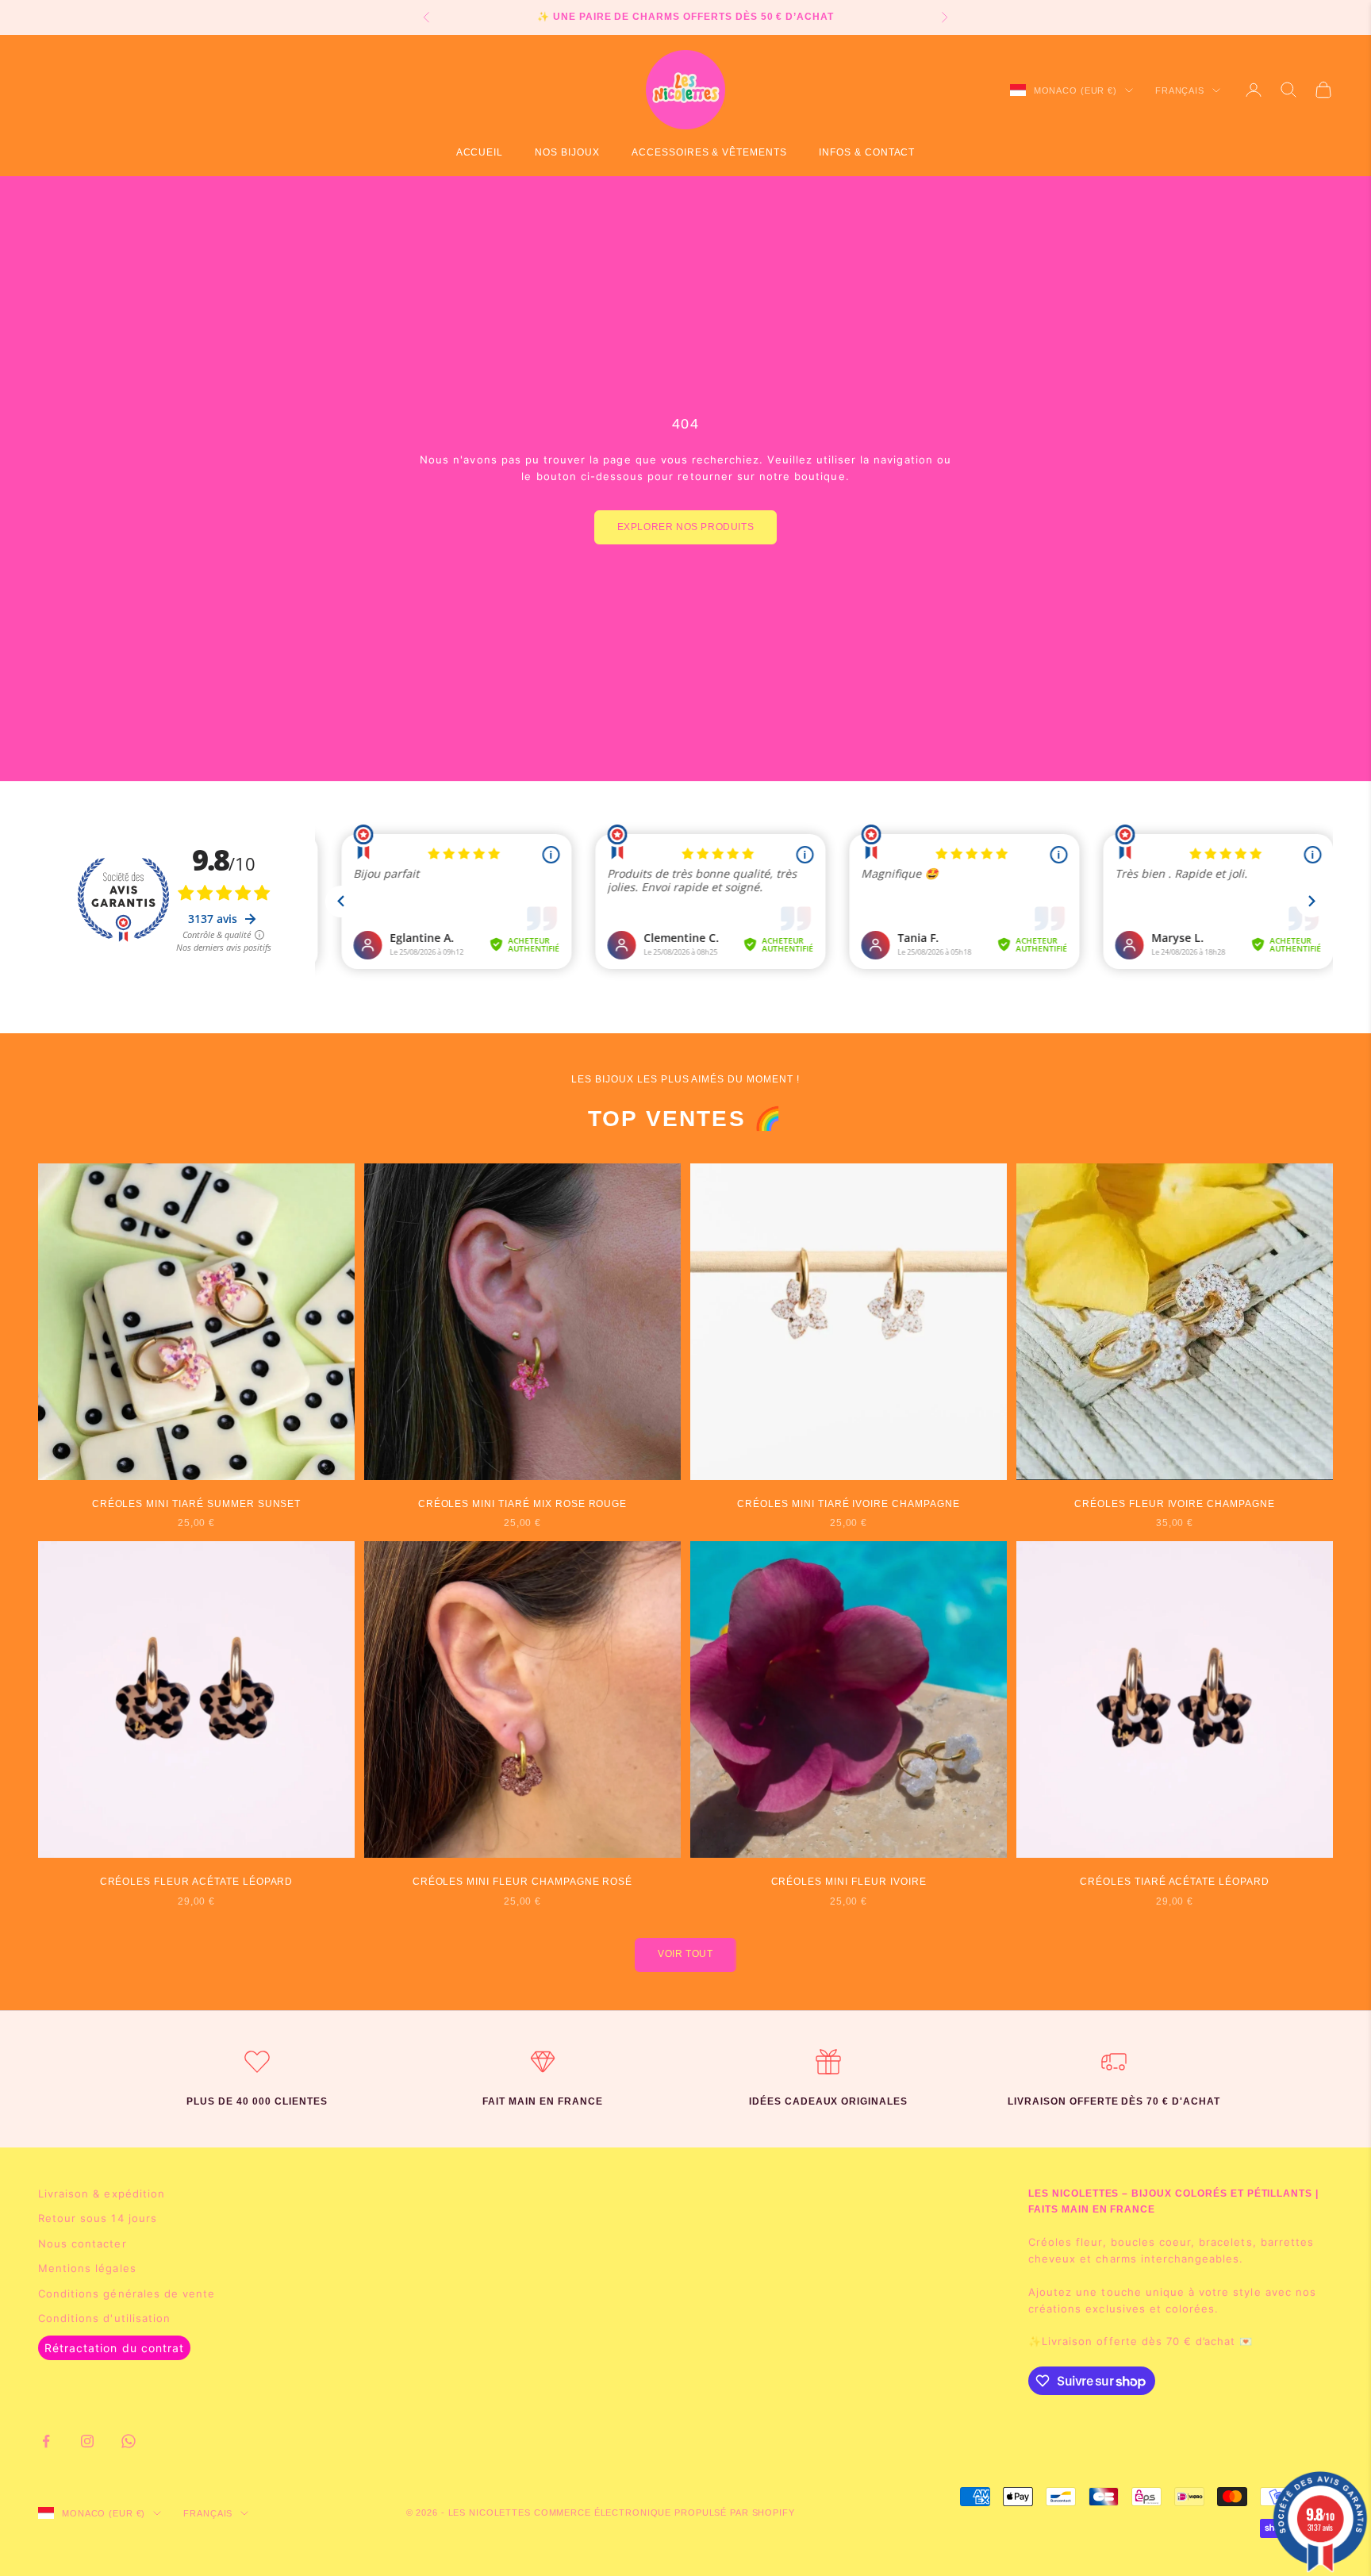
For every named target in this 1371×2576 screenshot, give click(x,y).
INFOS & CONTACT (867, 152)
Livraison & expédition (102, 2193)
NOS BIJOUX (567, 152)
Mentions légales (87, 2268)
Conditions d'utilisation (104, 2318)
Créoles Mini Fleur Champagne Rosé (523, 1882)
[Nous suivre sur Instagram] (87, 2441)
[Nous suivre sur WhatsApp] (129, 2441)
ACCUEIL (480, 152)
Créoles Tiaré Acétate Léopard (1175, 1882)
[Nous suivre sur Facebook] (46, 2441)
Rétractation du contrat (114, 2348)
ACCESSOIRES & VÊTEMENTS (709, 152)
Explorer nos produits (686, 527)
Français (1180, 90)
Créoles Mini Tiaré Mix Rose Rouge (523, 1504)
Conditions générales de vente (127, 2293)
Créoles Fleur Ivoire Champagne (1175, 1504)
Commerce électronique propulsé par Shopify (664, 2513)
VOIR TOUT (685, 1954)
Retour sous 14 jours (98, 2218)
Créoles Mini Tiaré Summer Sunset (197, 1504)
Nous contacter (83, 2243)
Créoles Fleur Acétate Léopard (197, 1882)
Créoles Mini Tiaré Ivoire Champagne (849, 1504)
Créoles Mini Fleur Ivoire (849, 1882)
